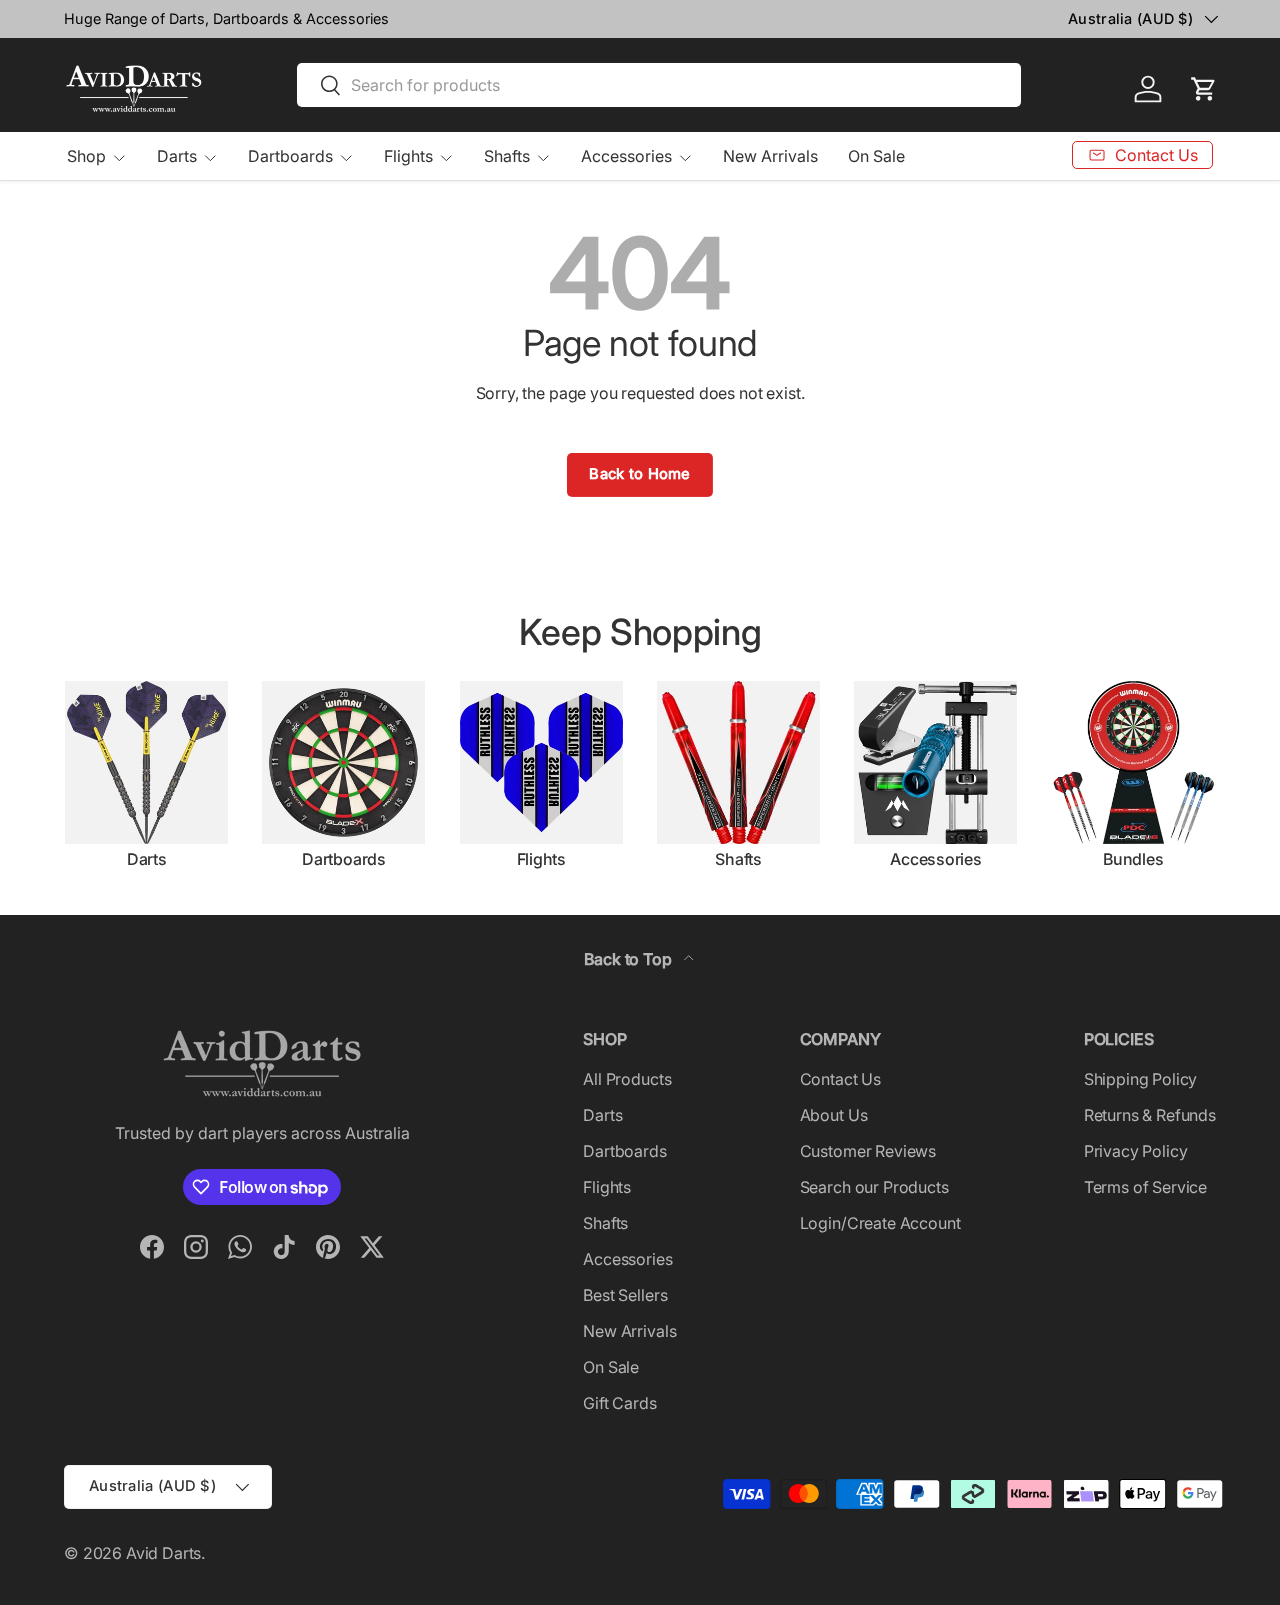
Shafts (507, 156)
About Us (834, 1115)
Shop (86, 156)
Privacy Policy (1136, 1151)
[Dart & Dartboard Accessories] (935, 762)
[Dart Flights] (541, 762)
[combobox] (659, 85)
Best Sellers (625, 1295)
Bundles (1133, 859)
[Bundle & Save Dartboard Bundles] (1133, 762)
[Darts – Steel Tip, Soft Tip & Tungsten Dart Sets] (146, 762)
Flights (408, 156)
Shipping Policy (1141, 1079)
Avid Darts (163, 1553)
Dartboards (290, 156)
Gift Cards (619, 1403)
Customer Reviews (868, 1151)
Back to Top (629, 959)
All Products (627, 1079)
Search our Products (874, 1187)
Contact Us (840, 1079)
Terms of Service (1145, 1187)
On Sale (876, 156)
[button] (1204, 89)
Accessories (626, 156)
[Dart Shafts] (738, 762)
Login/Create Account (880, 1223)
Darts (177, 156)
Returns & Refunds (1150, 1115)
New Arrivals (770, 156)
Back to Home (640, 474)
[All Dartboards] (343, 762)
